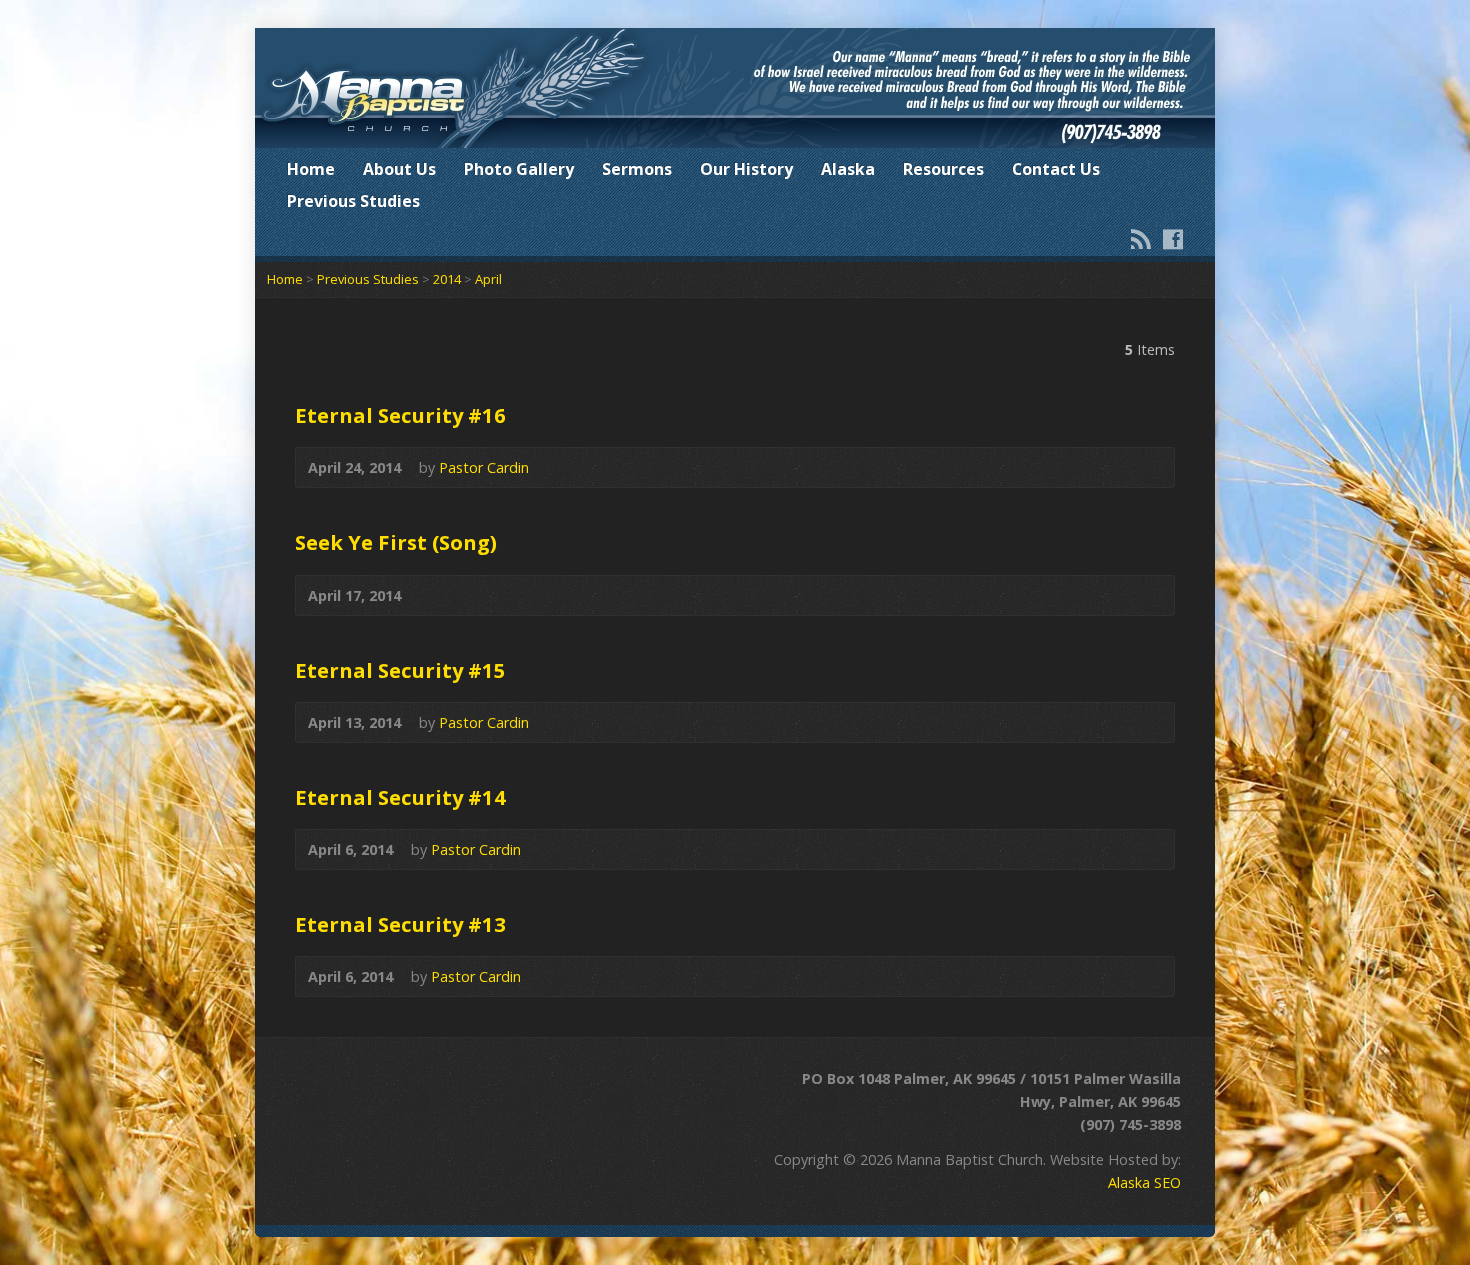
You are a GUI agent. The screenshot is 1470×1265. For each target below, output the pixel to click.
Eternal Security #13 (400, 924)
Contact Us (1056, 169)
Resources (943, 169)
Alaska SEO (1144, 1182)
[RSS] (1141, 239)
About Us (399, 169)
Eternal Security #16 (400, 415)
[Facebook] (1173, 239)
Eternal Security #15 (400, 670)
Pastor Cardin (484, 467)
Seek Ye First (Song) (396, 542)
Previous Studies (353, 201)
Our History (746, 169)
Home (311, 169)
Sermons (637, 169)
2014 (447, 279)
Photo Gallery (519, 169)
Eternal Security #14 (400, 797)
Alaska (848, 169)
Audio (1148, 467)
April (488, 279)
